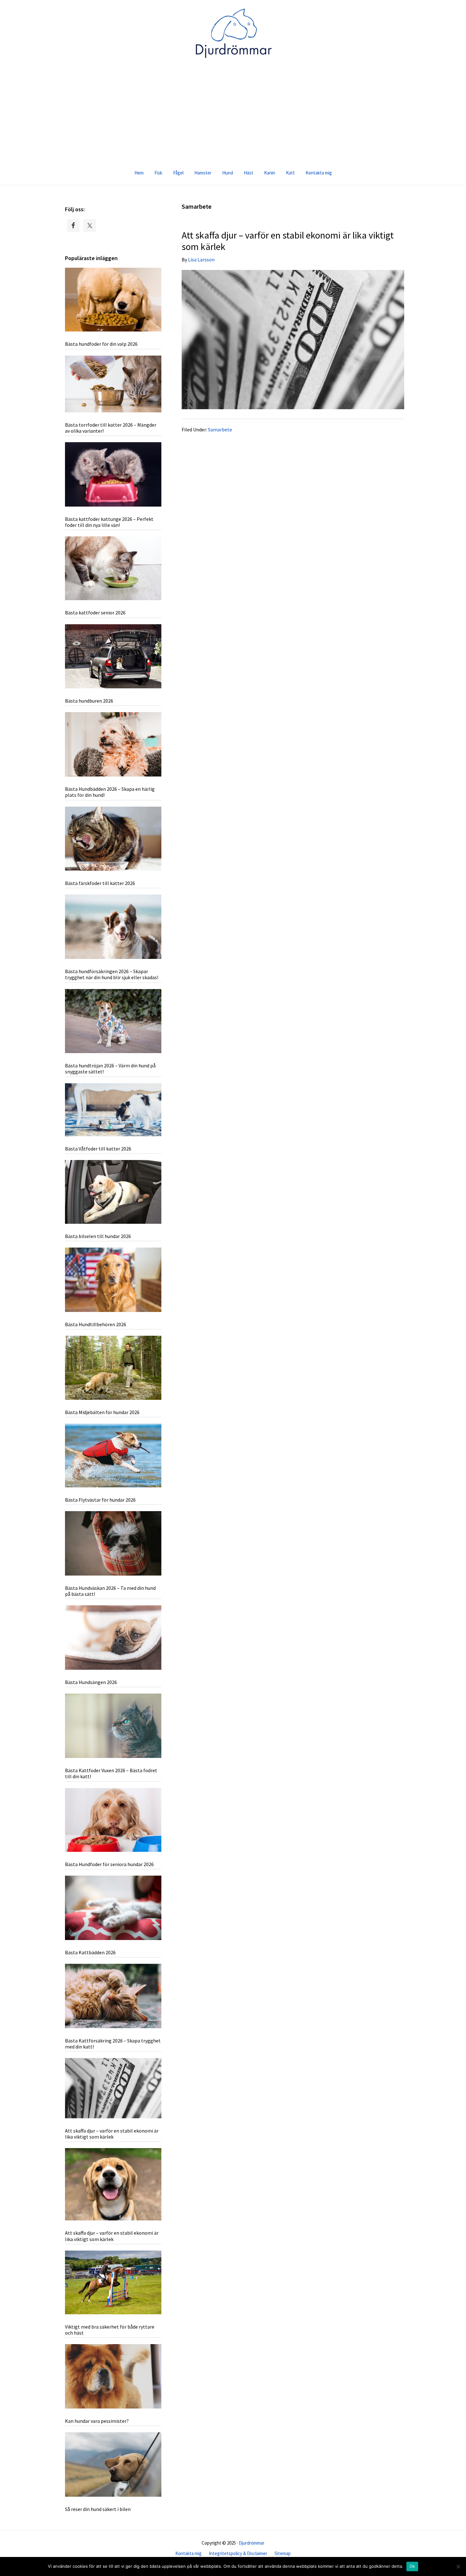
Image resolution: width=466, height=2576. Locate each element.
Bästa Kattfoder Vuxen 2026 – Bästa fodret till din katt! (111, 1773)
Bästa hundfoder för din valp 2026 (101, 344)
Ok (412, 2566)
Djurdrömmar (252, 2543)
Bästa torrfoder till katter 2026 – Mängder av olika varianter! (111, 428)
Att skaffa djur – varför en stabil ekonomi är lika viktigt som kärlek (288, 241)
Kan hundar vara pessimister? (97, 2421)
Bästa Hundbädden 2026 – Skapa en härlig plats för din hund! (110, 792)
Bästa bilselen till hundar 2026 (98, 1236)
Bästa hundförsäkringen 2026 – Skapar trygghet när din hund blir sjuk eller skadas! (112, 974)
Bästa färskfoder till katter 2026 (100, 883)
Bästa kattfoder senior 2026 (95, 613)
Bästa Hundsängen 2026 (91, 1682)
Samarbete (220, 429)
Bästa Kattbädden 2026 (90, 1952)
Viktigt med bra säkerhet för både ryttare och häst (110, 2330)
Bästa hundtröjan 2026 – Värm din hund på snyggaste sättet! (110, 1068)
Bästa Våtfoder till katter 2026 (98, 1149)
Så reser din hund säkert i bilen (98, 2509)
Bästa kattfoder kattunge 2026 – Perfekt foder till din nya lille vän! (109, 522)
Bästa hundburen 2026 (89, 701)
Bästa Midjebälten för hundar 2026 (102, 1412)
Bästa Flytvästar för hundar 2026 (100, 1500)
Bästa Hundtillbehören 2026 (96, 1324)
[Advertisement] (233, 114)
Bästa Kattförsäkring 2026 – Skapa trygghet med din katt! (113, 2044)
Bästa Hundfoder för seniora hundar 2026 (109, 1864)
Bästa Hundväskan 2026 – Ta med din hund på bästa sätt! (110, 1591)
